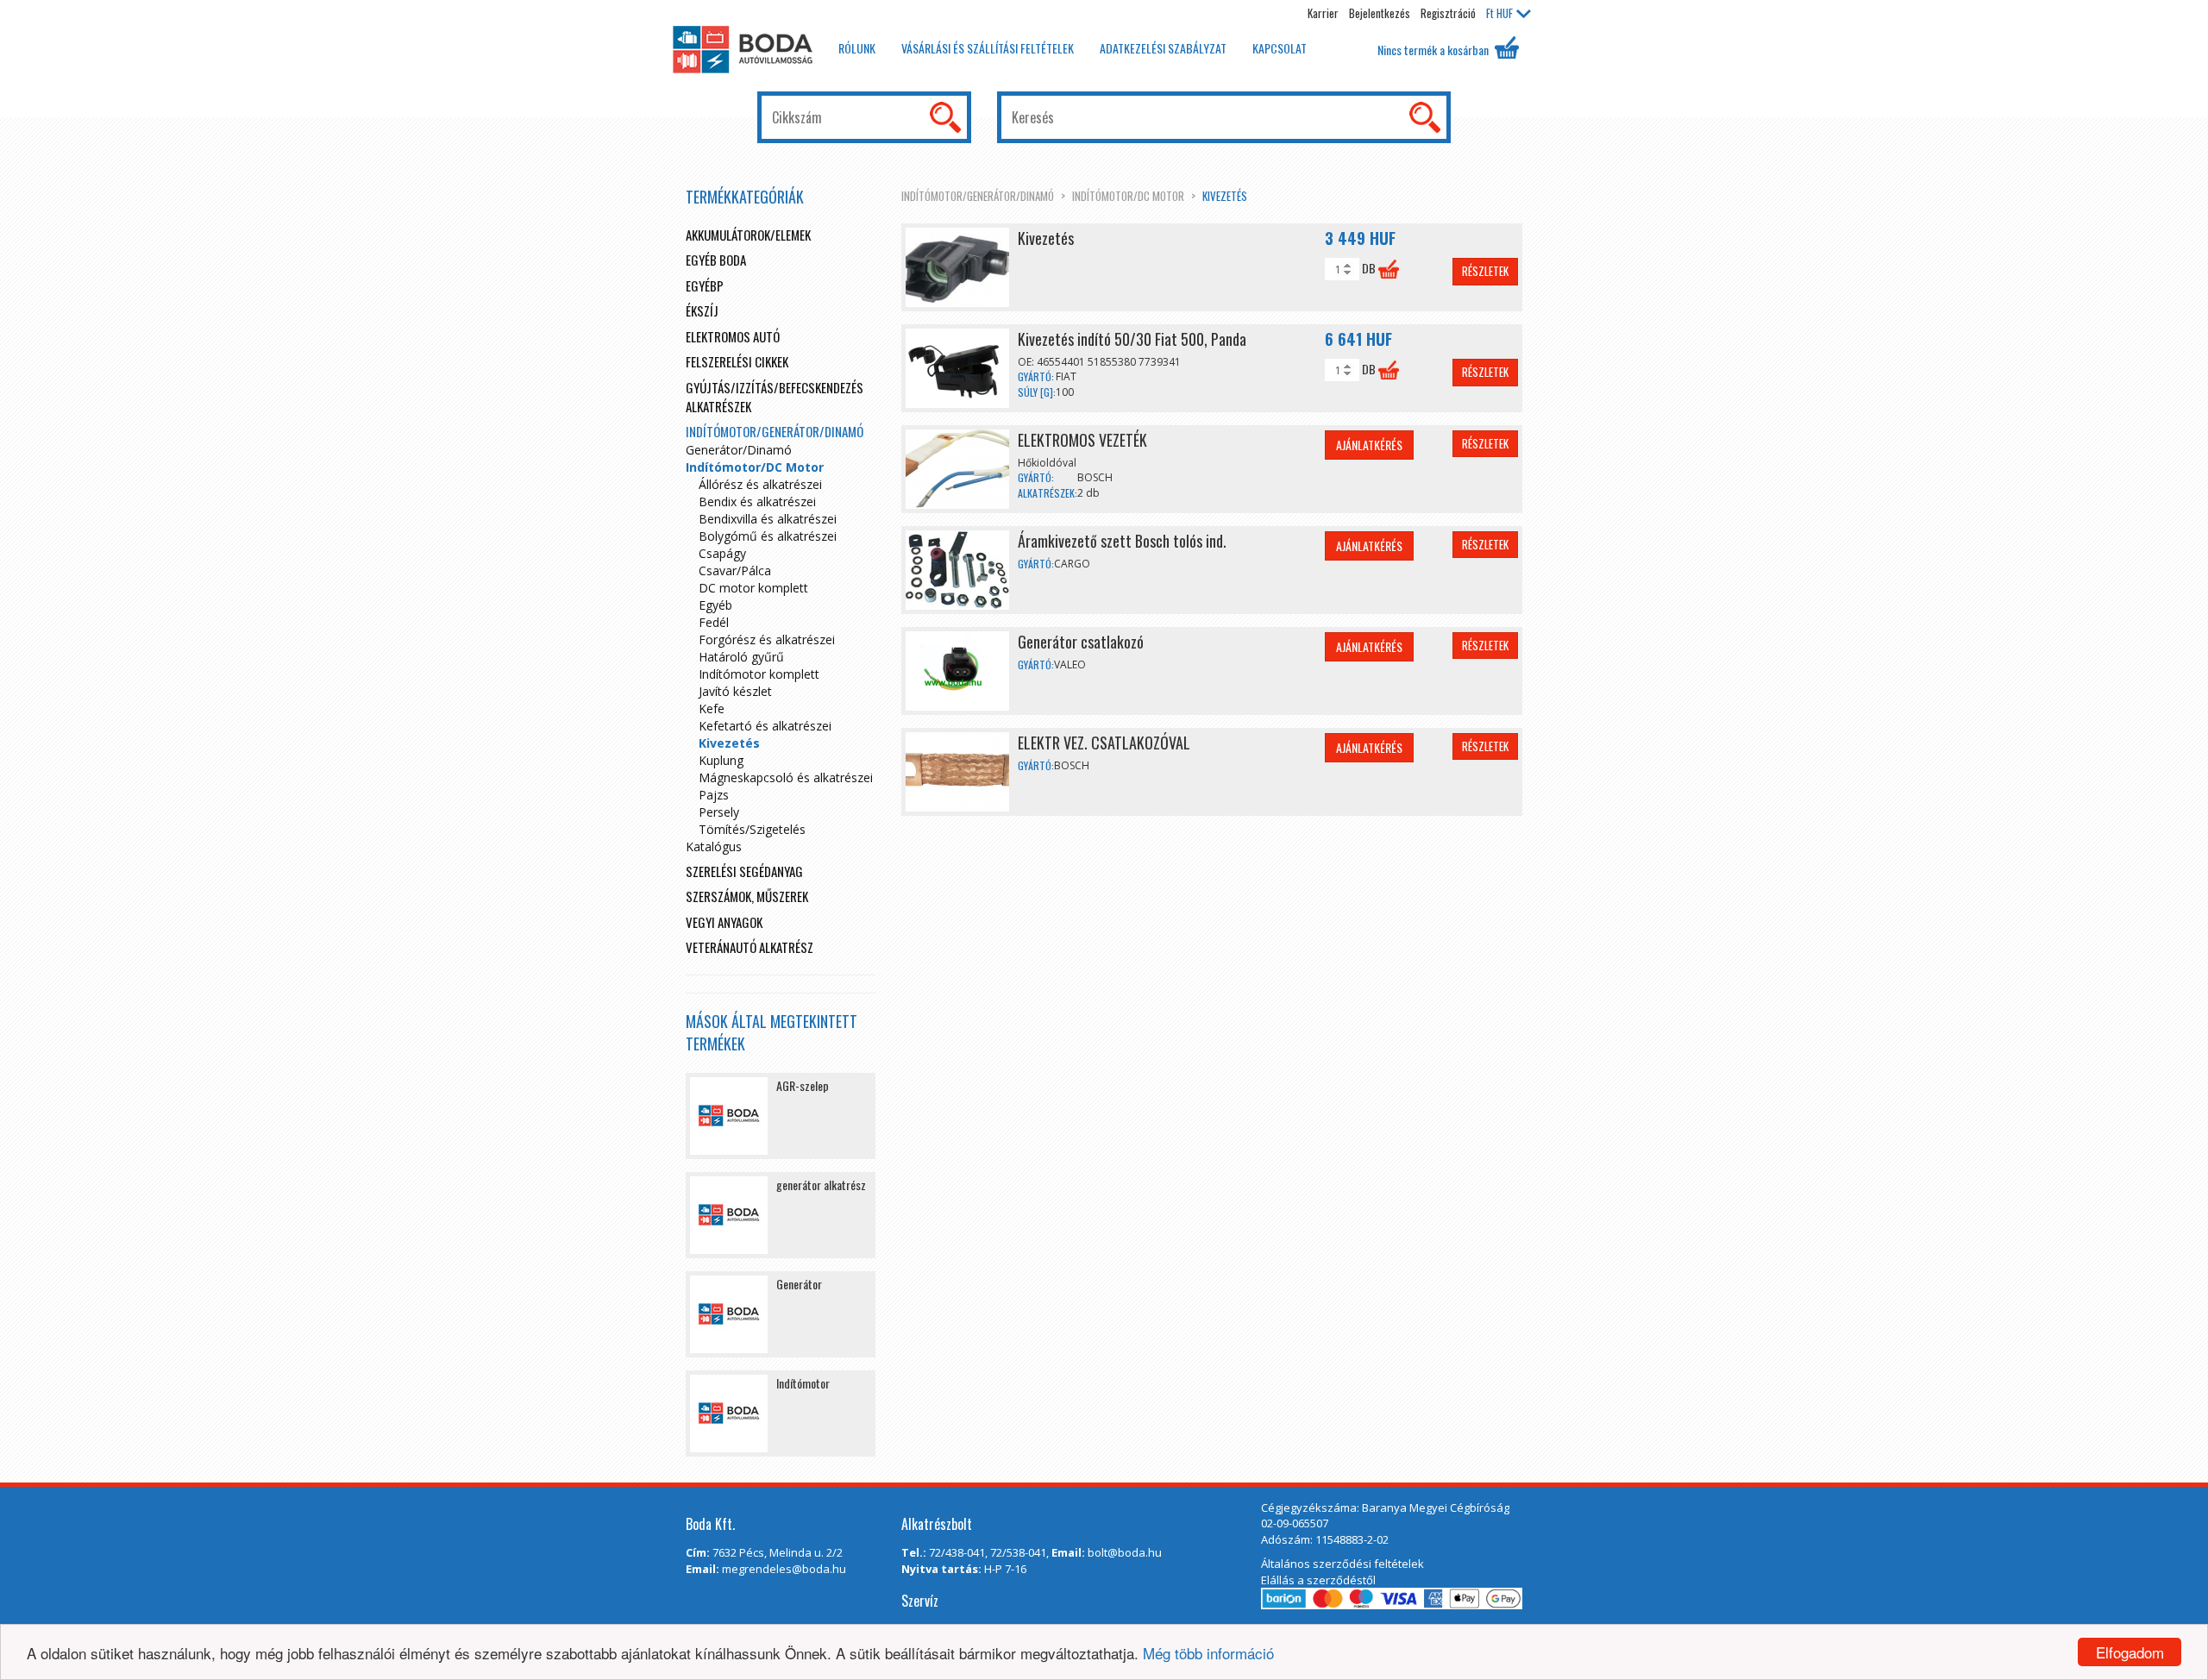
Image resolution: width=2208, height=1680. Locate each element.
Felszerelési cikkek (737, 361)
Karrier (1323, 13)
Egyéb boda (716, 260)
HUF (1499, 13)
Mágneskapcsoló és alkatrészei (786, 777)
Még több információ (1208, 1653)
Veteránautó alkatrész (750, 947)
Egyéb (715, 605)
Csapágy (722, 553)
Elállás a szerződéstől (1318, 1580)
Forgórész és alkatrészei (767, 639)
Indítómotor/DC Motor (1128, 196)
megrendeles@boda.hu (784, 1569)
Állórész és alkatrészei (760, 484)
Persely (719, 812)
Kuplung (721, 760)
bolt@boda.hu (1125, 1552)
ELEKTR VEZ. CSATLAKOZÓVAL (1104, 743)
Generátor (799, 1284)
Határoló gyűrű (741, 657)
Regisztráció (1448, 13)
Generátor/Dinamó (739, 450)
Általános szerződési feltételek (1342, 1564)
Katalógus (714, 846)
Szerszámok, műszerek (747, 896)
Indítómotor (803, 1383)
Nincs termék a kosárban (1434, 50)
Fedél (714, 622)
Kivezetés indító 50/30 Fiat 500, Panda (1132, 339)
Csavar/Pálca (735, 570)
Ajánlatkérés (1369, 445)
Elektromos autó (733, 336)
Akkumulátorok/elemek (748, 235)
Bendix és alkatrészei (757, 501)
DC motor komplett (753, 588)
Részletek (1485, 271)
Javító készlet (735, 691)
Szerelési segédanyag (744, 871)
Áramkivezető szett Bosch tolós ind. (1122, 541)
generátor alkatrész (821, 1185)
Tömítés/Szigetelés (752, 829)
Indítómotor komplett (759, 674)
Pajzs (714, 795)
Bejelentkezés (1380, 13)
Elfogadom (2130, 1652)
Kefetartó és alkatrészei (765, 726)
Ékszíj (702, 310)
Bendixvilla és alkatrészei (768, 519)
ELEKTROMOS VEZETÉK (1082, 440)
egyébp (705, 285)
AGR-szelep (803, 1085)
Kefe (712, 708)
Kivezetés (1225, 196)
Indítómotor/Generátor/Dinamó (978, 196)
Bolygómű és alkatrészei (768, 536)
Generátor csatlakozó (1081, 642)
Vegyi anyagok (724, 922)
